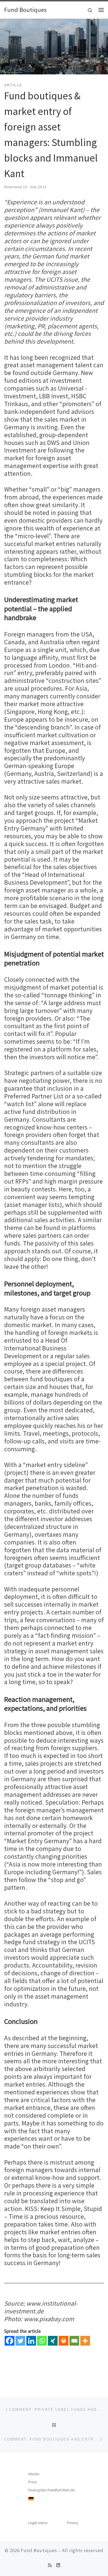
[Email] (74, 2341)
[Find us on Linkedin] (58, 2565)
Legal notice (38, 2523)
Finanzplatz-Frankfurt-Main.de (52, 2490)
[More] (85, 2341)
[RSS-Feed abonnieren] (50, 2565)
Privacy (73, 2523)
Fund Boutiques (39, 2550)
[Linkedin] (31, 2341)
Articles (34, 2474)
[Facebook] (10, 2341)
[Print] (64, 2341)
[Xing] (53, 2341)
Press (32, 2482)
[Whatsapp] (42, 2341)
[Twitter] (20, 2341)
